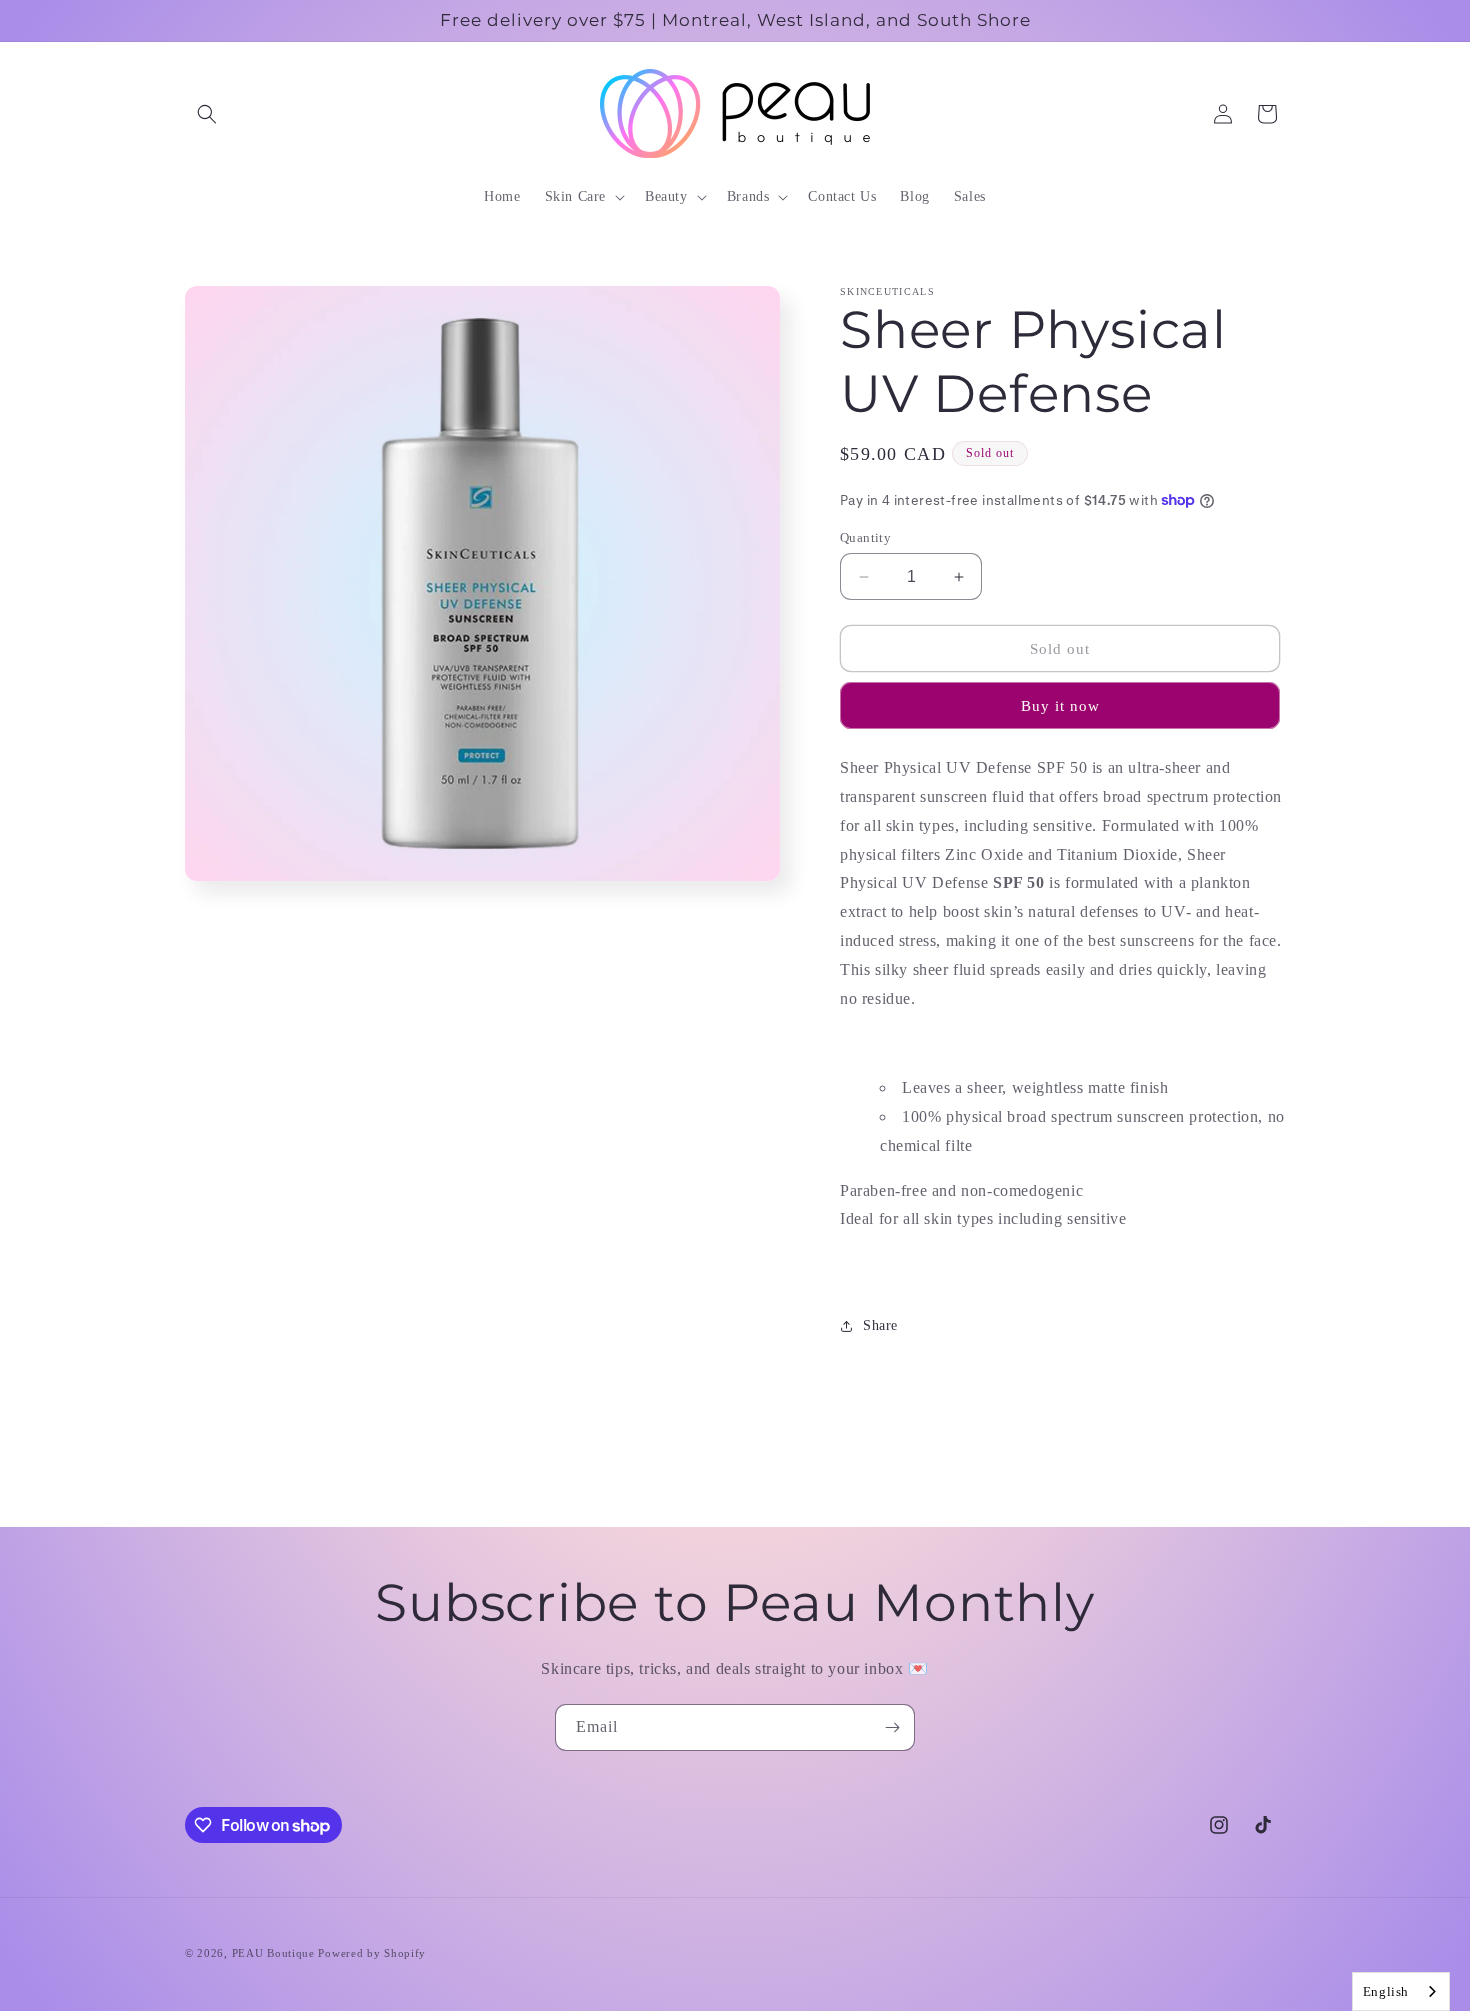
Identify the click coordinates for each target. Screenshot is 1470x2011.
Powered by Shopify (372, 1953)
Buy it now (1060, 706)
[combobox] (1401, 1991)
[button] (207, 114)
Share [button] (880, 1325)
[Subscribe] (892, 1727)
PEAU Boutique (273, 1953)
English (1386, 1991)
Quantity (865, 537)
